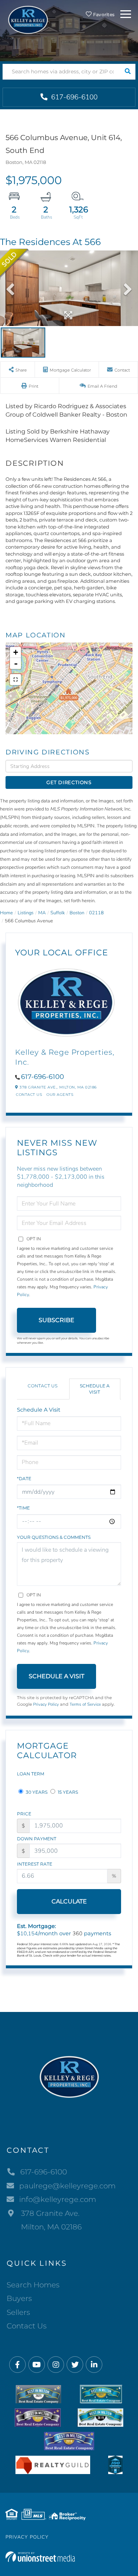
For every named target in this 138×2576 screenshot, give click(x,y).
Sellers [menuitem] (18, 2312)
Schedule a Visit (95, 1389)
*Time (23, 1508)
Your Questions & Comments (54, 1537)
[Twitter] (75, 2365)
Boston (77, 913)
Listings (26, 913)
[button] (128, 72)
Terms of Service (85, 1704)
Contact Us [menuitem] (27, 2326)
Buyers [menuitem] (19, 2298)
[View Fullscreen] (15, 680)
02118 (96, 913)
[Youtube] (37, 2365)
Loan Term (31, 1774)
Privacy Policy (46, 1704)
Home (6, 913)
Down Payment (37, 1839)
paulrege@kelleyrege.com (67, 2186)
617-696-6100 (73, 97)
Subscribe (56, 1320)
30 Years (36, 1792)
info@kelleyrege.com (58, 2199)
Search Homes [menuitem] (33, 2285)
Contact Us (29, 1095)
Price (24, 1814)
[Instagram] (56, 2365)
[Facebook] (17, 2365)
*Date (24, 1479)
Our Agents (60, 1095)
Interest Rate (35, 1864)
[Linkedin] (94, 2365)
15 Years (67, 1792)
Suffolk (58, 913)
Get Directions (69, 782)
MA (42, 913)
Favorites (103, 14)
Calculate (69, 1901)
